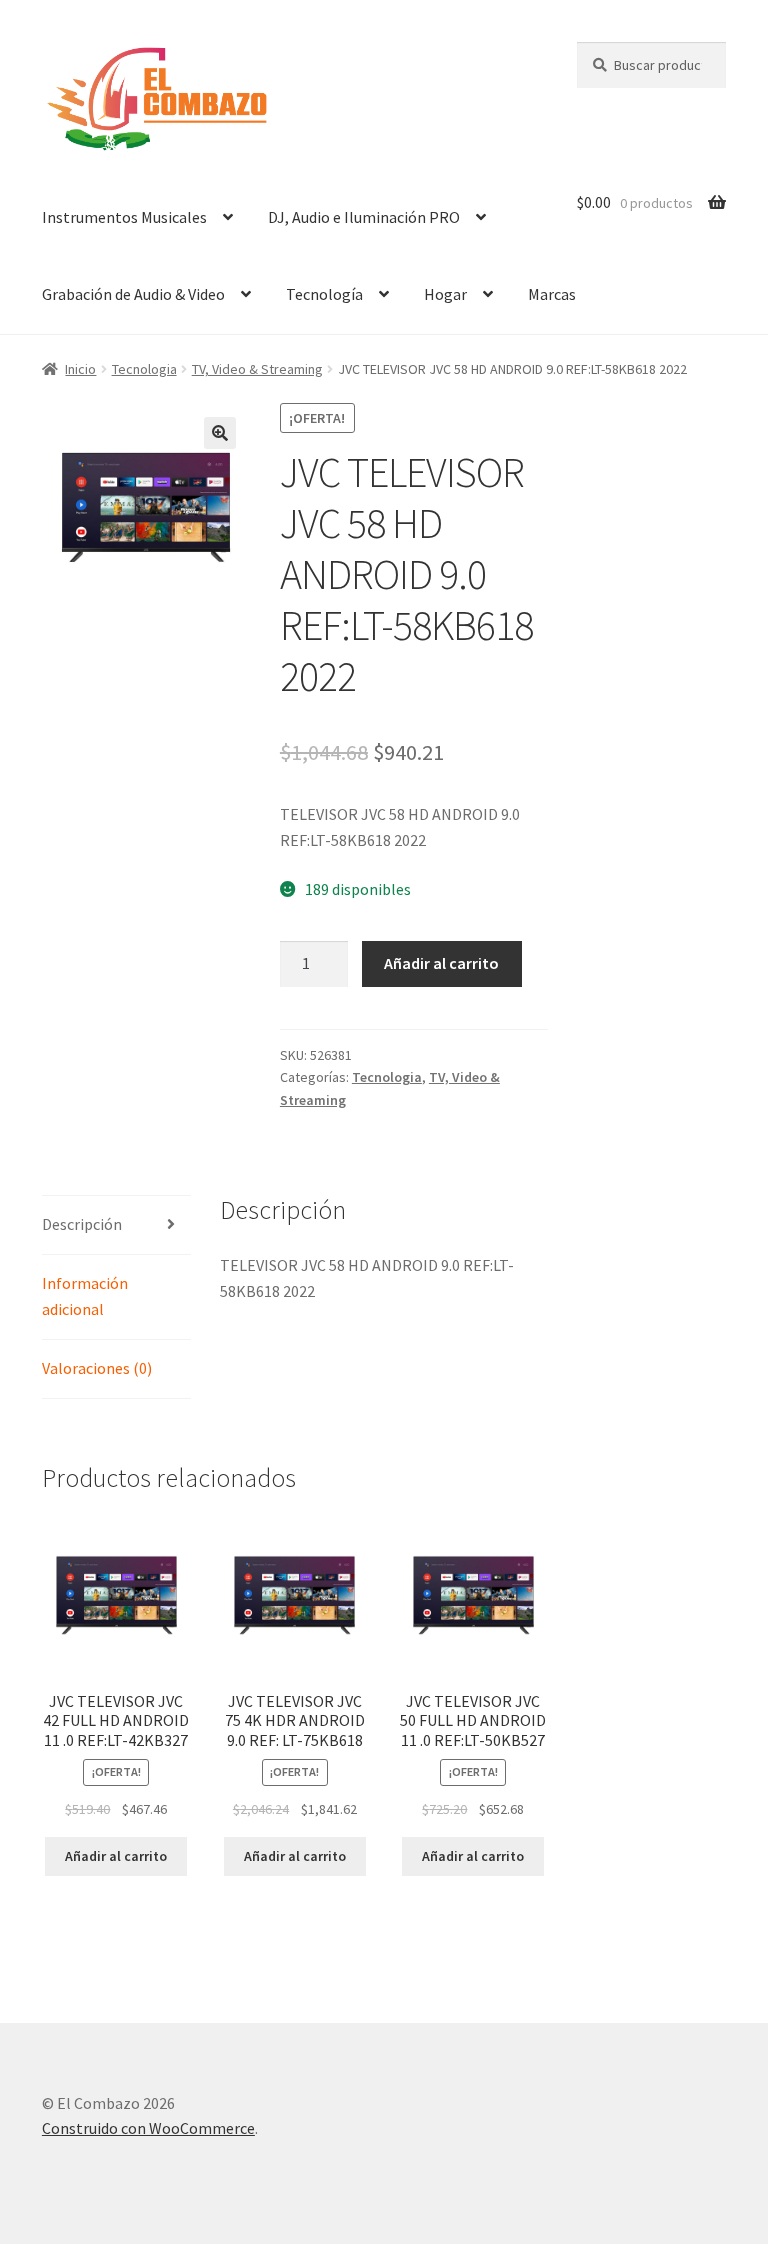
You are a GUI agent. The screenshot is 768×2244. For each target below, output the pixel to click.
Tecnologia (144, 369)
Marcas (552, 294)
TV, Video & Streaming (257, 369)
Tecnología (324, 294)
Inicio (80, 369)
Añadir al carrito (441, 963)
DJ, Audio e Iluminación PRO (364, 217)
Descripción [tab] (82, 1224)
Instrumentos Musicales (124, 217)
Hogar (445, 294)
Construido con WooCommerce (148, 2128)
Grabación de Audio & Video (133, 294)
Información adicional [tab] (85, 1296)
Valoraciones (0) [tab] (97, 1368)
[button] (220, 433)
